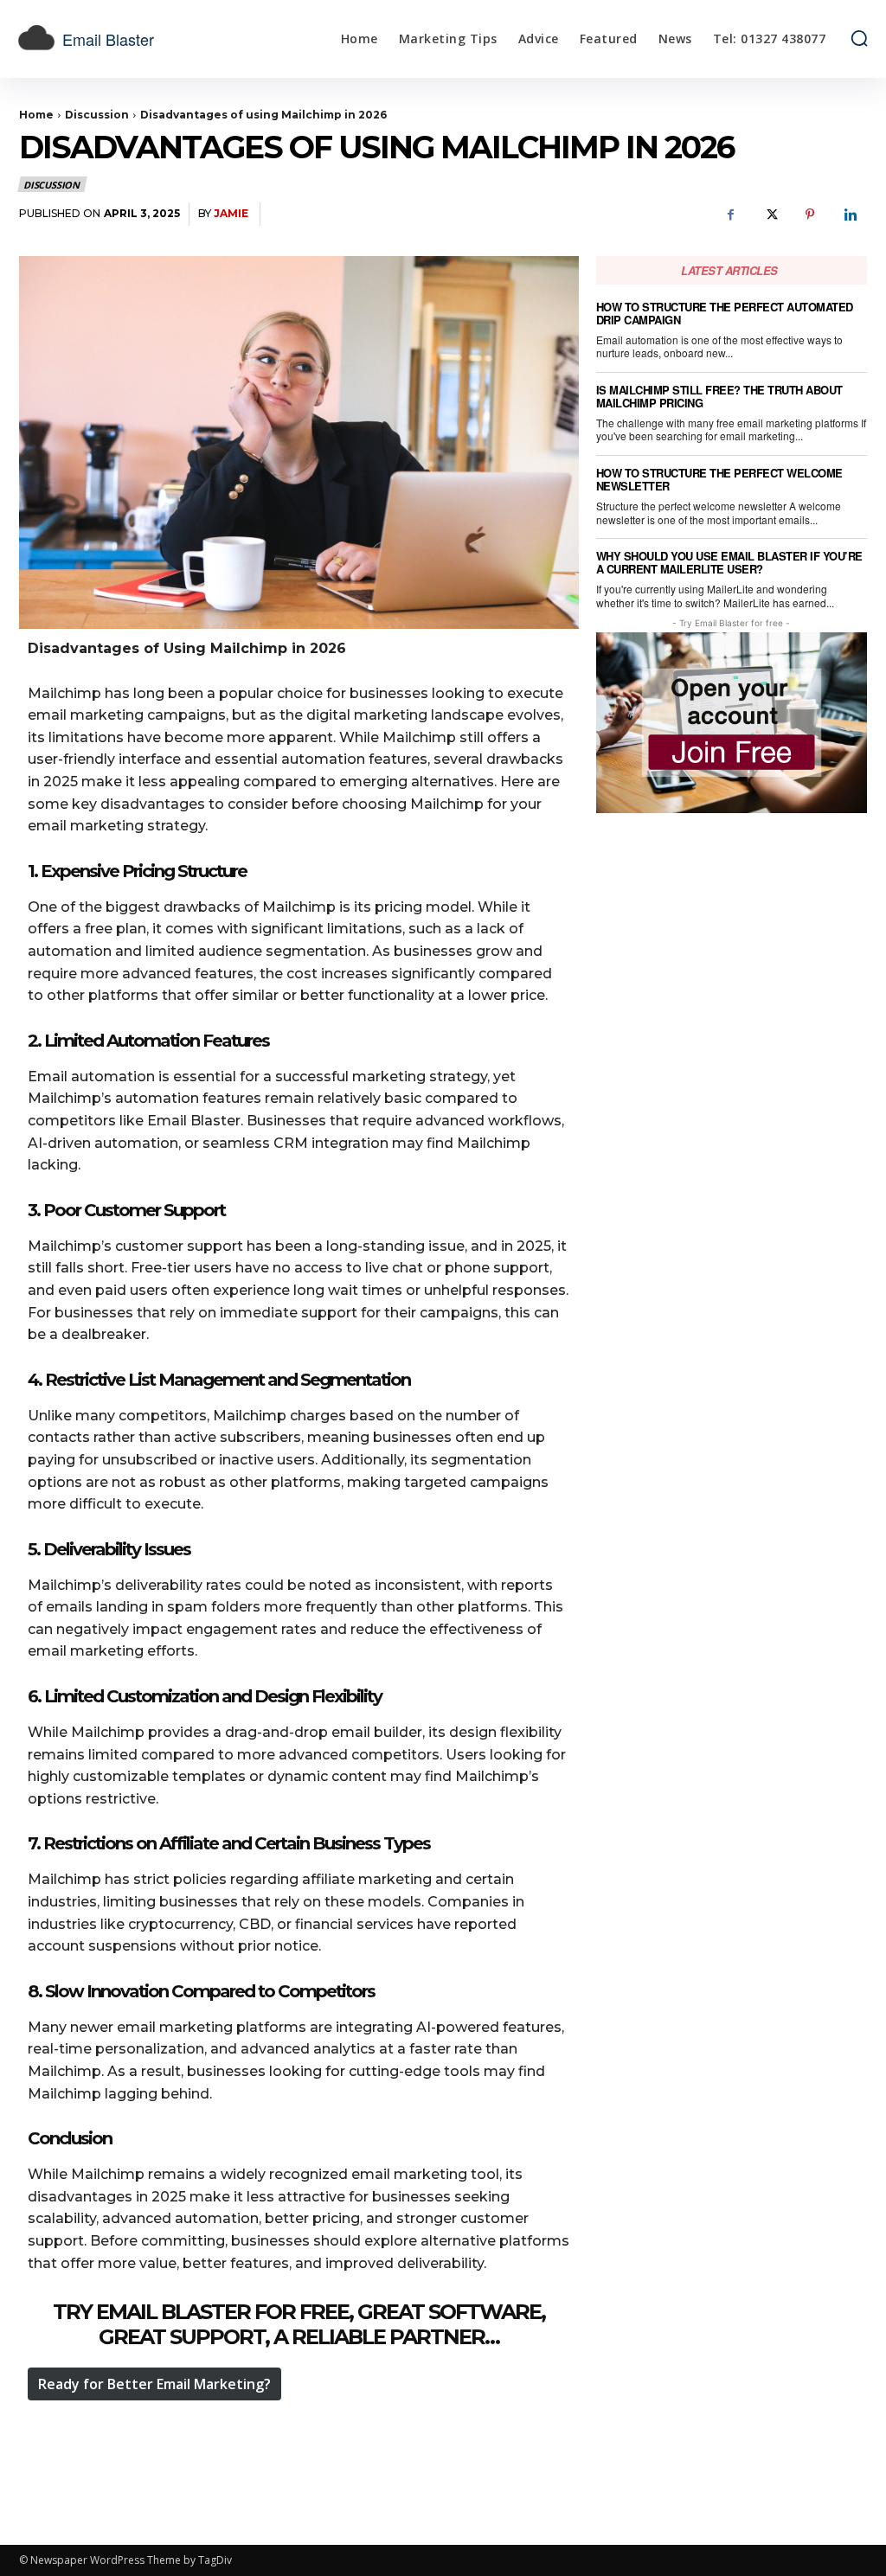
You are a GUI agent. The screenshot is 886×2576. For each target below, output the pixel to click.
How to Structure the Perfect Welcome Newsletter (719, 479)
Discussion (97, 115)
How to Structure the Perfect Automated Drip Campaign (725, 313)
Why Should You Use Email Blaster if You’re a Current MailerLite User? (729, 562)
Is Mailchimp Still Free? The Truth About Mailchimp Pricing (719, 396)
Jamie (231, 213)
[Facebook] (730, 215)
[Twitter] (770, 215)
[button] (859, 38)
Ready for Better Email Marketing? (154, 2384)
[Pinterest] (810, 215)
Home (36, 115)
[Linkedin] (850, 215)
